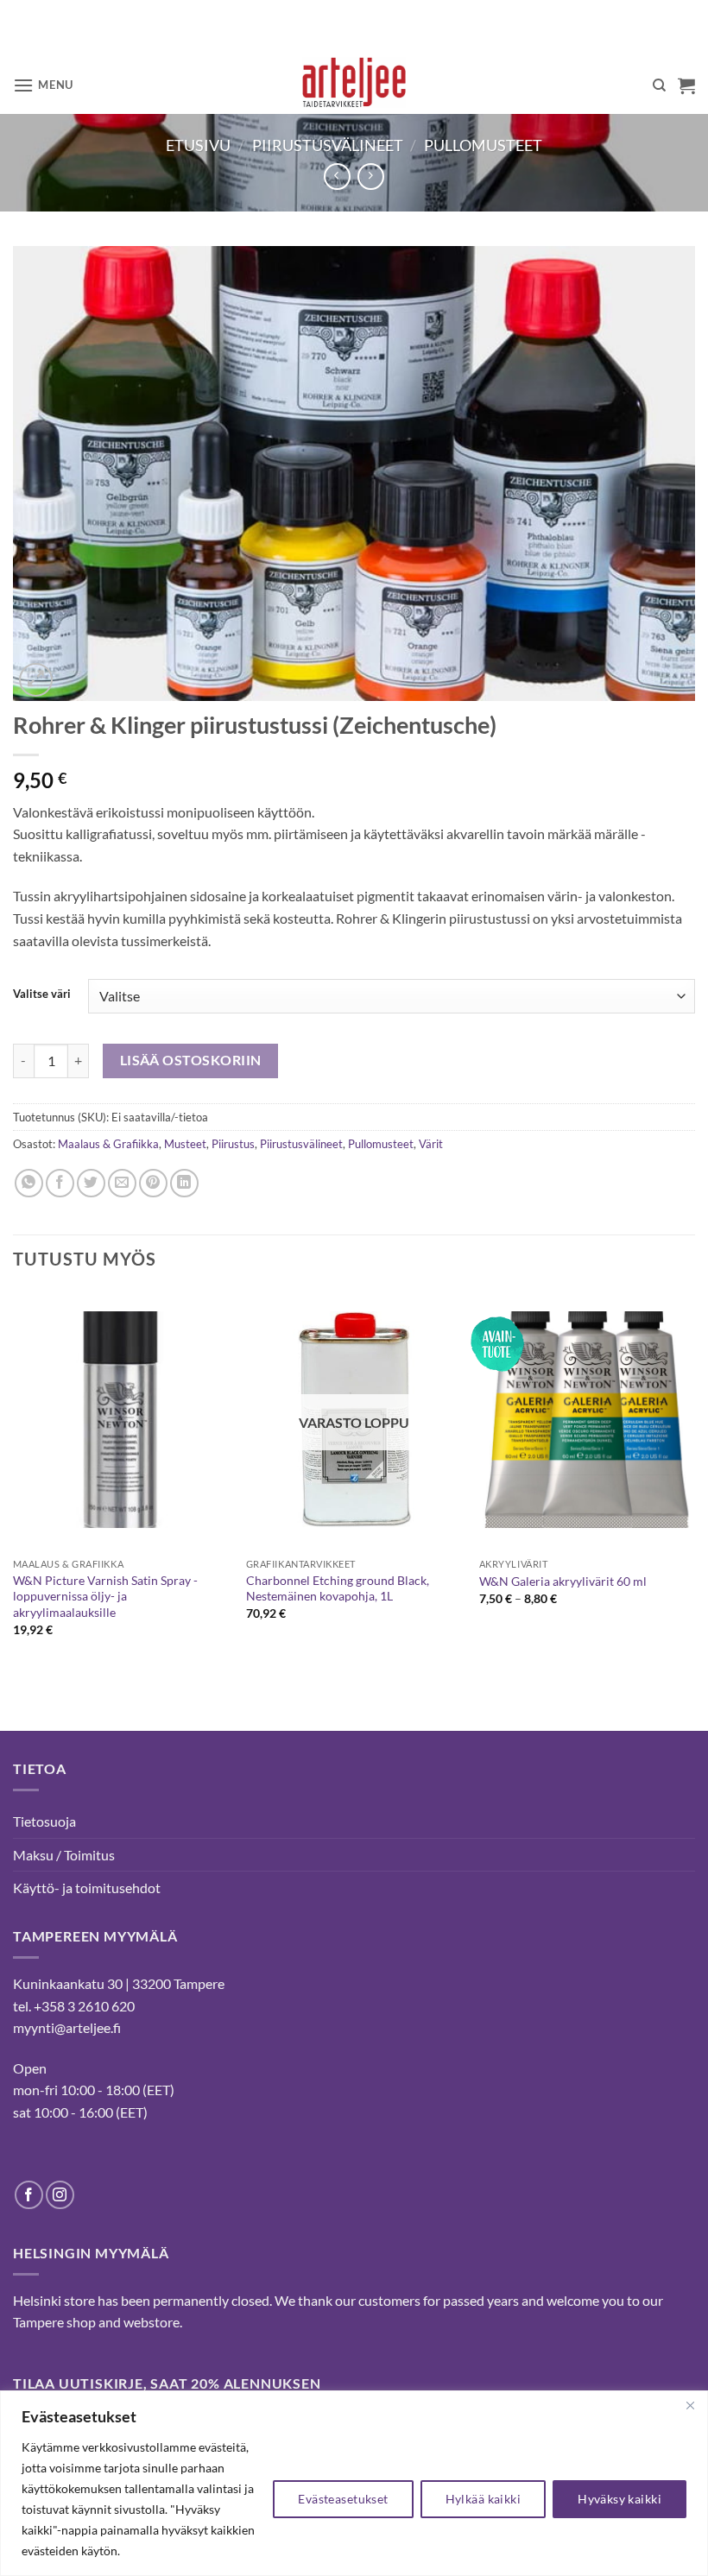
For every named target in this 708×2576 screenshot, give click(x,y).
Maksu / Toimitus (64, 1855)
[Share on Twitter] (91, 1183)
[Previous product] (371, 177)
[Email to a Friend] (122, 1183)
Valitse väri (42, 994)
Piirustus (233, 1144)
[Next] (694, 1479)
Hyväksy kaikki (619, 2499)
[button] (43, 85)
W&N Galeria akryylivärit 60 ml (563, 1581)
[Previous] (14, 1479)
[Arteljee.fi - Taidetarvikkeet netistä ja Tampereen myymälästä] (354, 85)
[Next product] (337, 177)
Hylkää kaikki (483, 2499)
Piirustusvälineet (328, 145)
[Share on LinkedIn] (184, 1183)
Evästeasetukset (343, 2499)
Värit (431, 1144)
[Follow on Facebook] (29, 2195)
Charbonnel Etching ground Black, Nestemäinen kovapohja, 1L (338, 1588)
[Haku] (659, 85)
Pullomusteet (483, 145)
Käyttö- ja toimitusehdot (87, 1888)
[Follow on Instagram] (60, 2195)
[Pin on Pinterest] (153, 1183)
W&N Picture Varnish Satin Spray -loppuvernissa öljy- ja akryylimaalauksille (105, 1596)
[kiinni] (690, 2405)
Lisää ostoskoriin (191, 1060)
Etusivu (198, 145)
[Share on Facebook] (60, 1183)
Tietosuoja (44, 1821)
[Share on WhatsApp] (29, 1183)
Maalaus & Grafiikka (108, 1144)
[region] (354, 2483)
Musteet (185, 1144)
